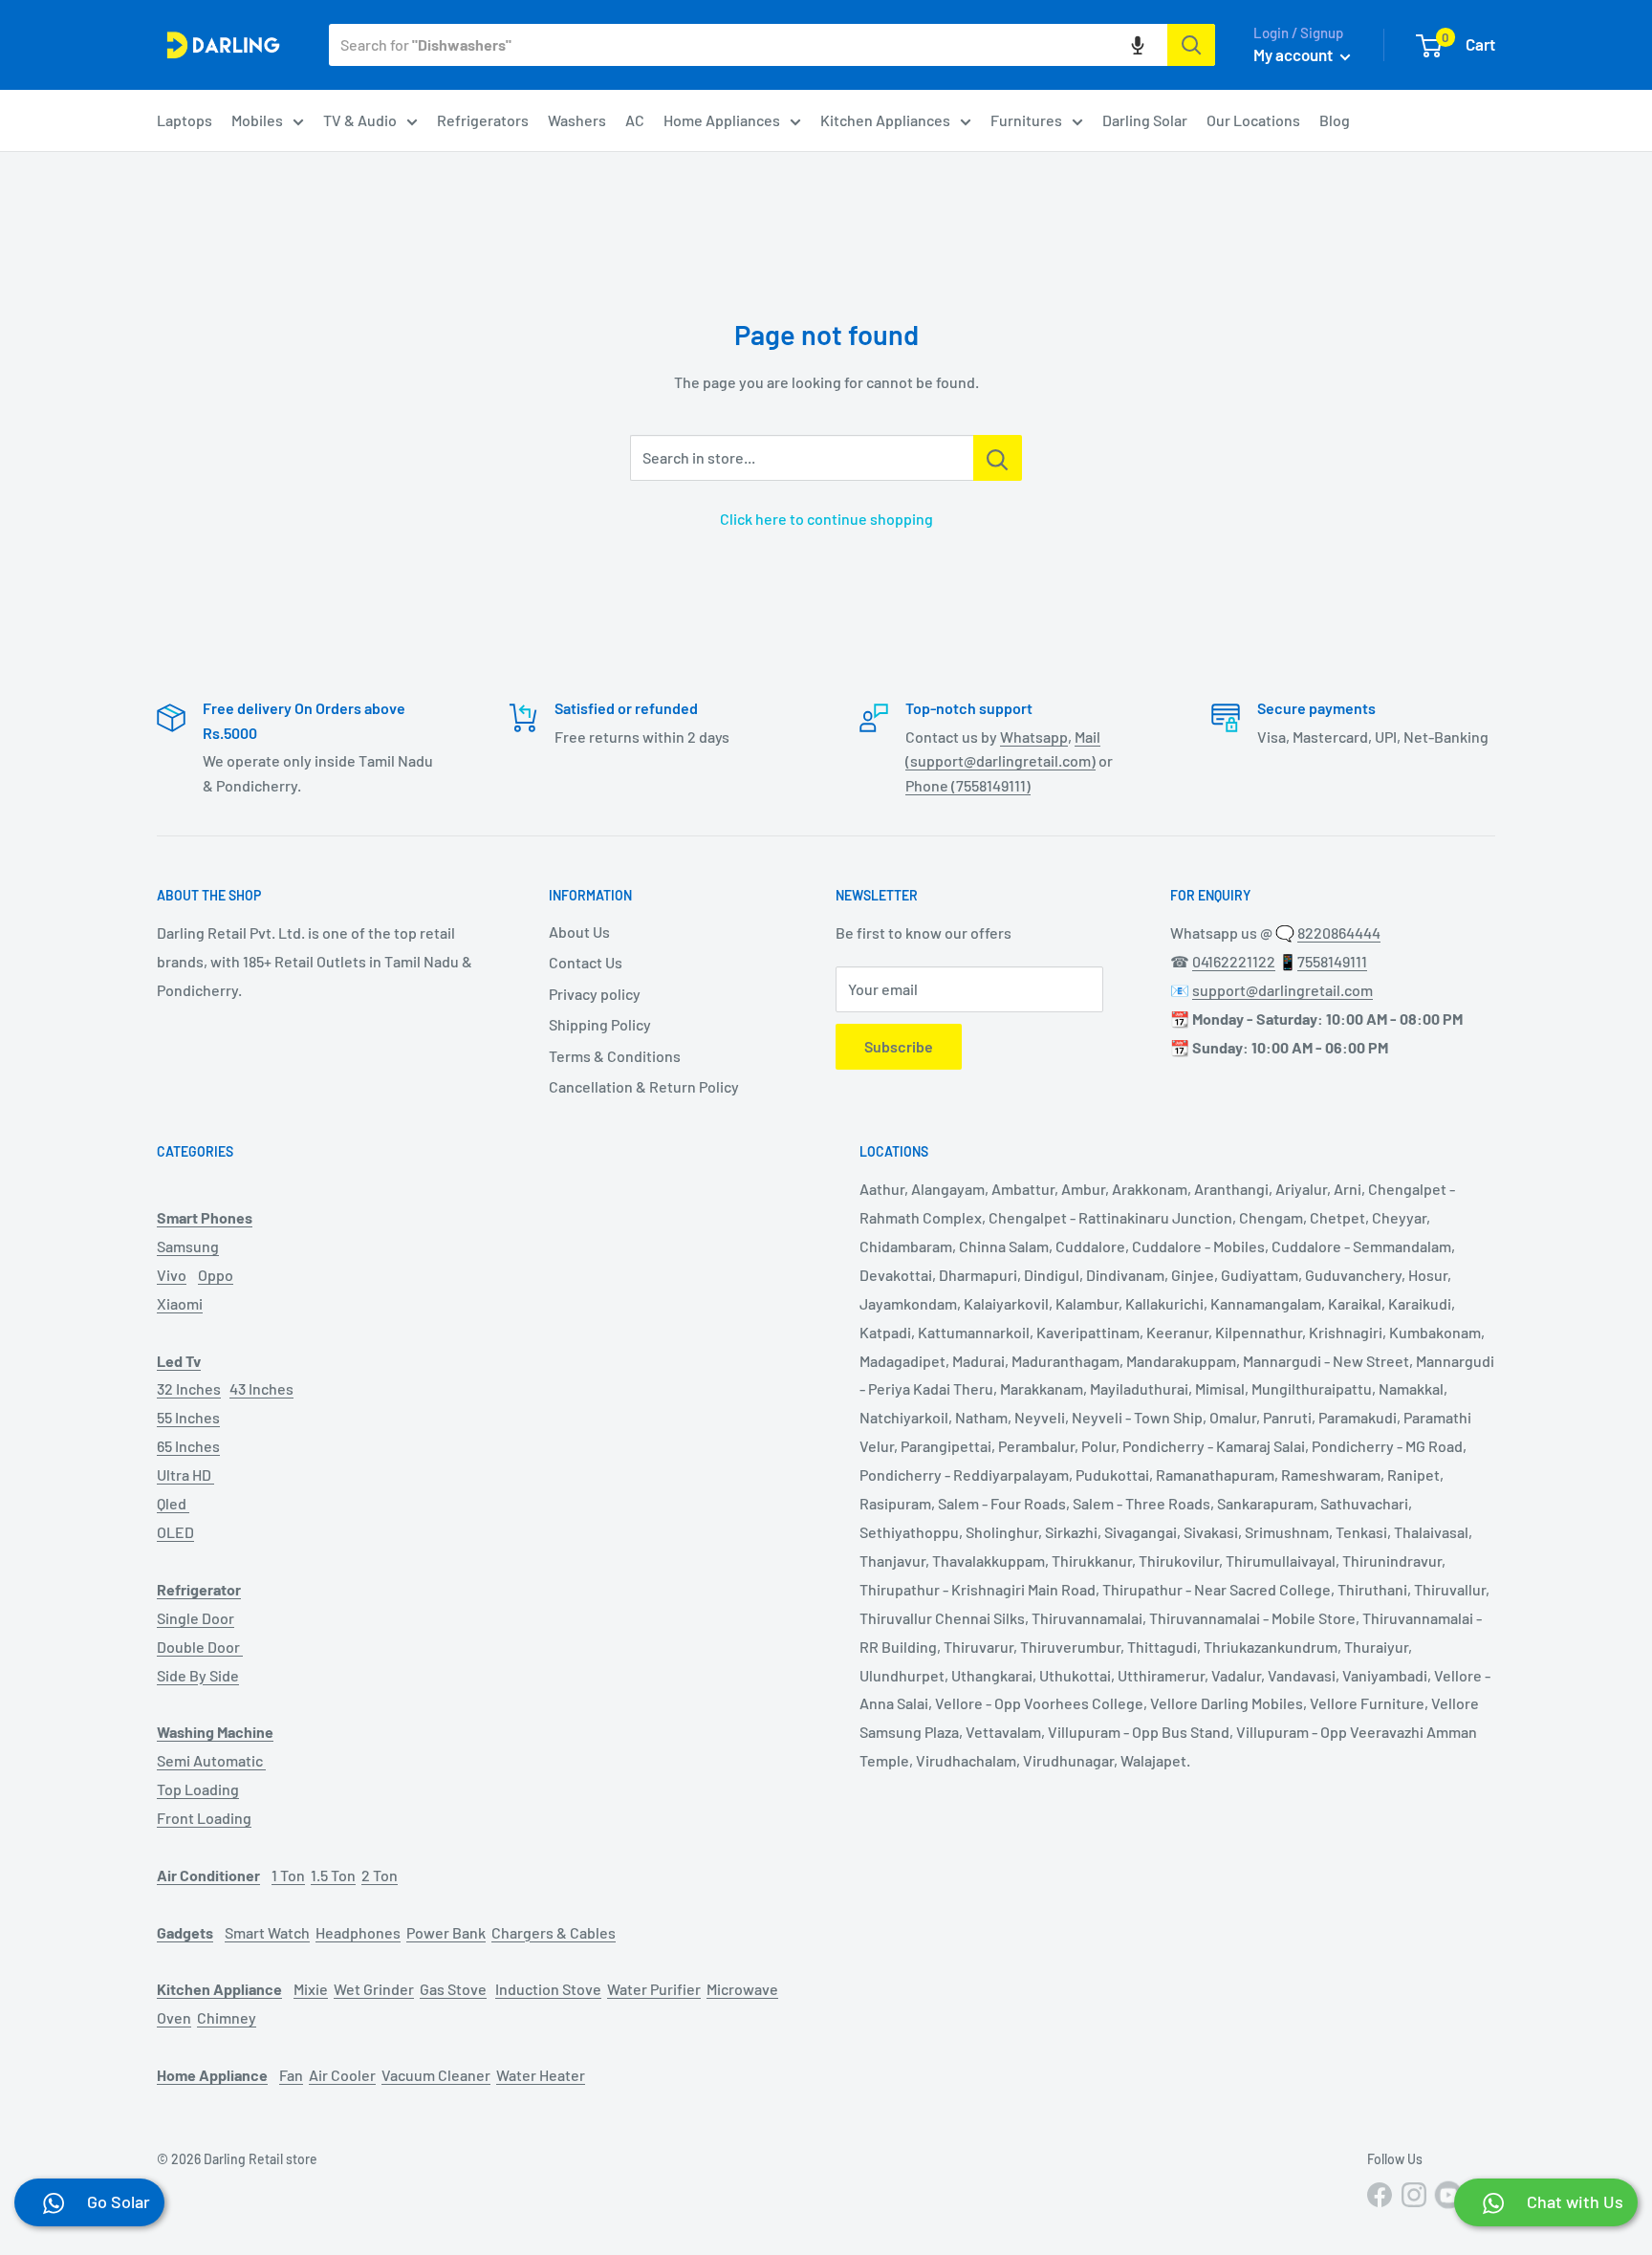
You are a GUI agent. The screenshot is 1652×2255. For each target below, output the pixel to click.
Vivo (172, 1275)
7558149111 (1332, 961)
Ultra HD (185, 1474)
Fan (291, 2075)
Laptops (185, 120)
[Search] (1191, 45)
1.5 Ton (333, 1875)
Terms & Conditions (615, 1056)
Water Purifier (654, 1989)
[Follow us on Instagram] (1414, 2195)
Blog (1335, 120)
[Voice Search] (1138, 45)
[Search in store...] (998, 458)
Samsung (188, 1246)
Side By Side (198, 1675)
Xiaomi (180, 1303)
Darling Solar (1145, 120)
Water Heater (541, 2075)
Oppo (216, 1275)
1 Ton (288, 1875)
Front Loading (204, 1818)
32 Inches (189, 1388)
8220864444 (1339, 932)
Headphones (358, 1932)
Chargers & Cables (554, 1932)
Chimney (227, 2017)
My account (1294, 54)
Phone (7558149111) (968, 785)
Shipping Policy (600, 1024)
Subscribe (899, 1046)
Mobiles (257, 120)
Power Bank (446, 1932)
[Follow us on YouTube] (1448, 2195)
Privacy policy (595, 994)
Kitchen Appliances (885, 120)
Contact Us (586, 962)
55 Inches (188, 1417)
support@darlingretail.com (1282, 990)
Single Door (196, 1618)
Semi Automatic (211, 1760)
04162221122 (1234, 961)
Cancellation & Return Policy (644, 1086)
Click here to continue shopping (826, 519)
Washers (577, 120)
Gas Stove (453, 1989)
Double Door (200, 1647)
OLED (175, 1532)
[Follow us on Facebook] (1380, 2195)
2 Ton (380, 1875)
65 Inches (188, 1446)
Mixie (311, 1989)
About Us (579, 932)
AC (635, 120)
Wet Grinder (374, 1989)
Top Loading (198, 1789)
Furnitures (1026, 120)
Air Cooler (342, 2075)
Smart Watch (267, 1932)
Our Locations (1253, 120)
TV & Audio (360, 120)
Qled (173, 1503)
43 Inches (261, 1388)
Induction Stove (548, 1989)
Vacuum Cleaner (436, 2075)
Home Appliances (722, 120)
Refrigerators (483, 120)
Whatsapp (1034, 737)
